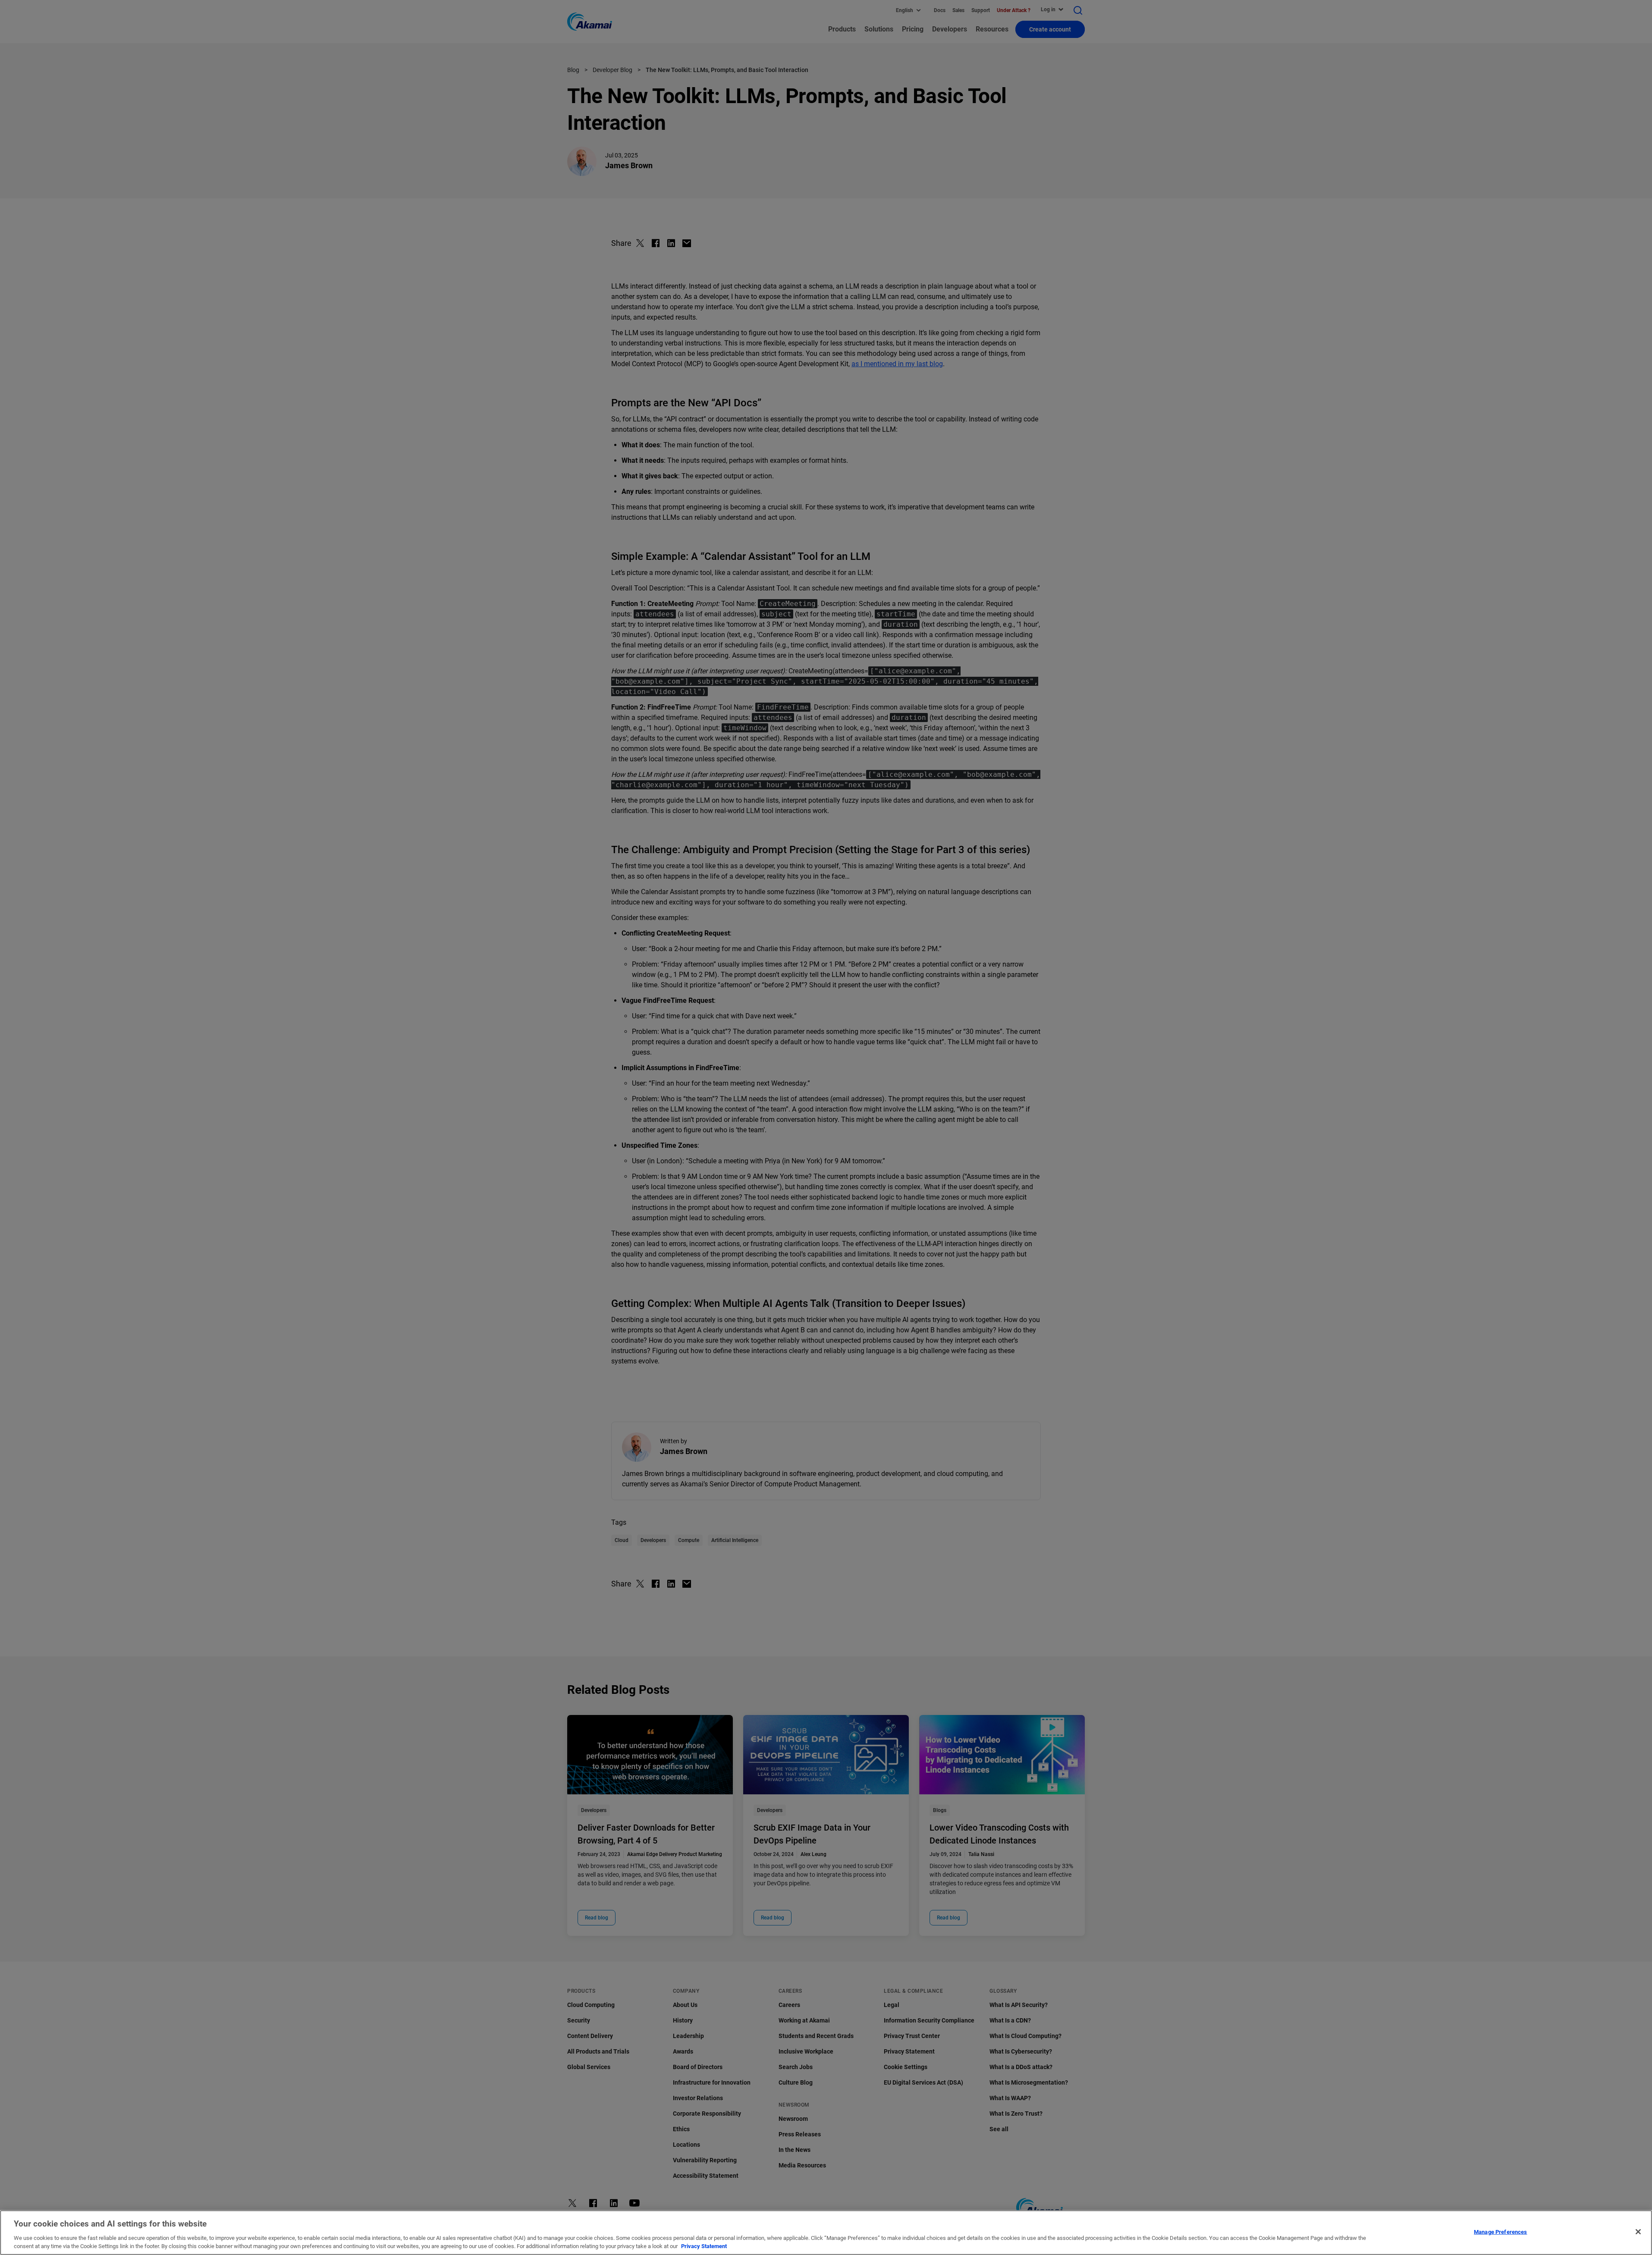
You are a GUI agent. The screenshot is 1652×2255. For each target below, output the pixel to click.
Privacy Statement (704, 2246)
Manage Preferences (1500, 2232)
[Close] (1638, 2232)
